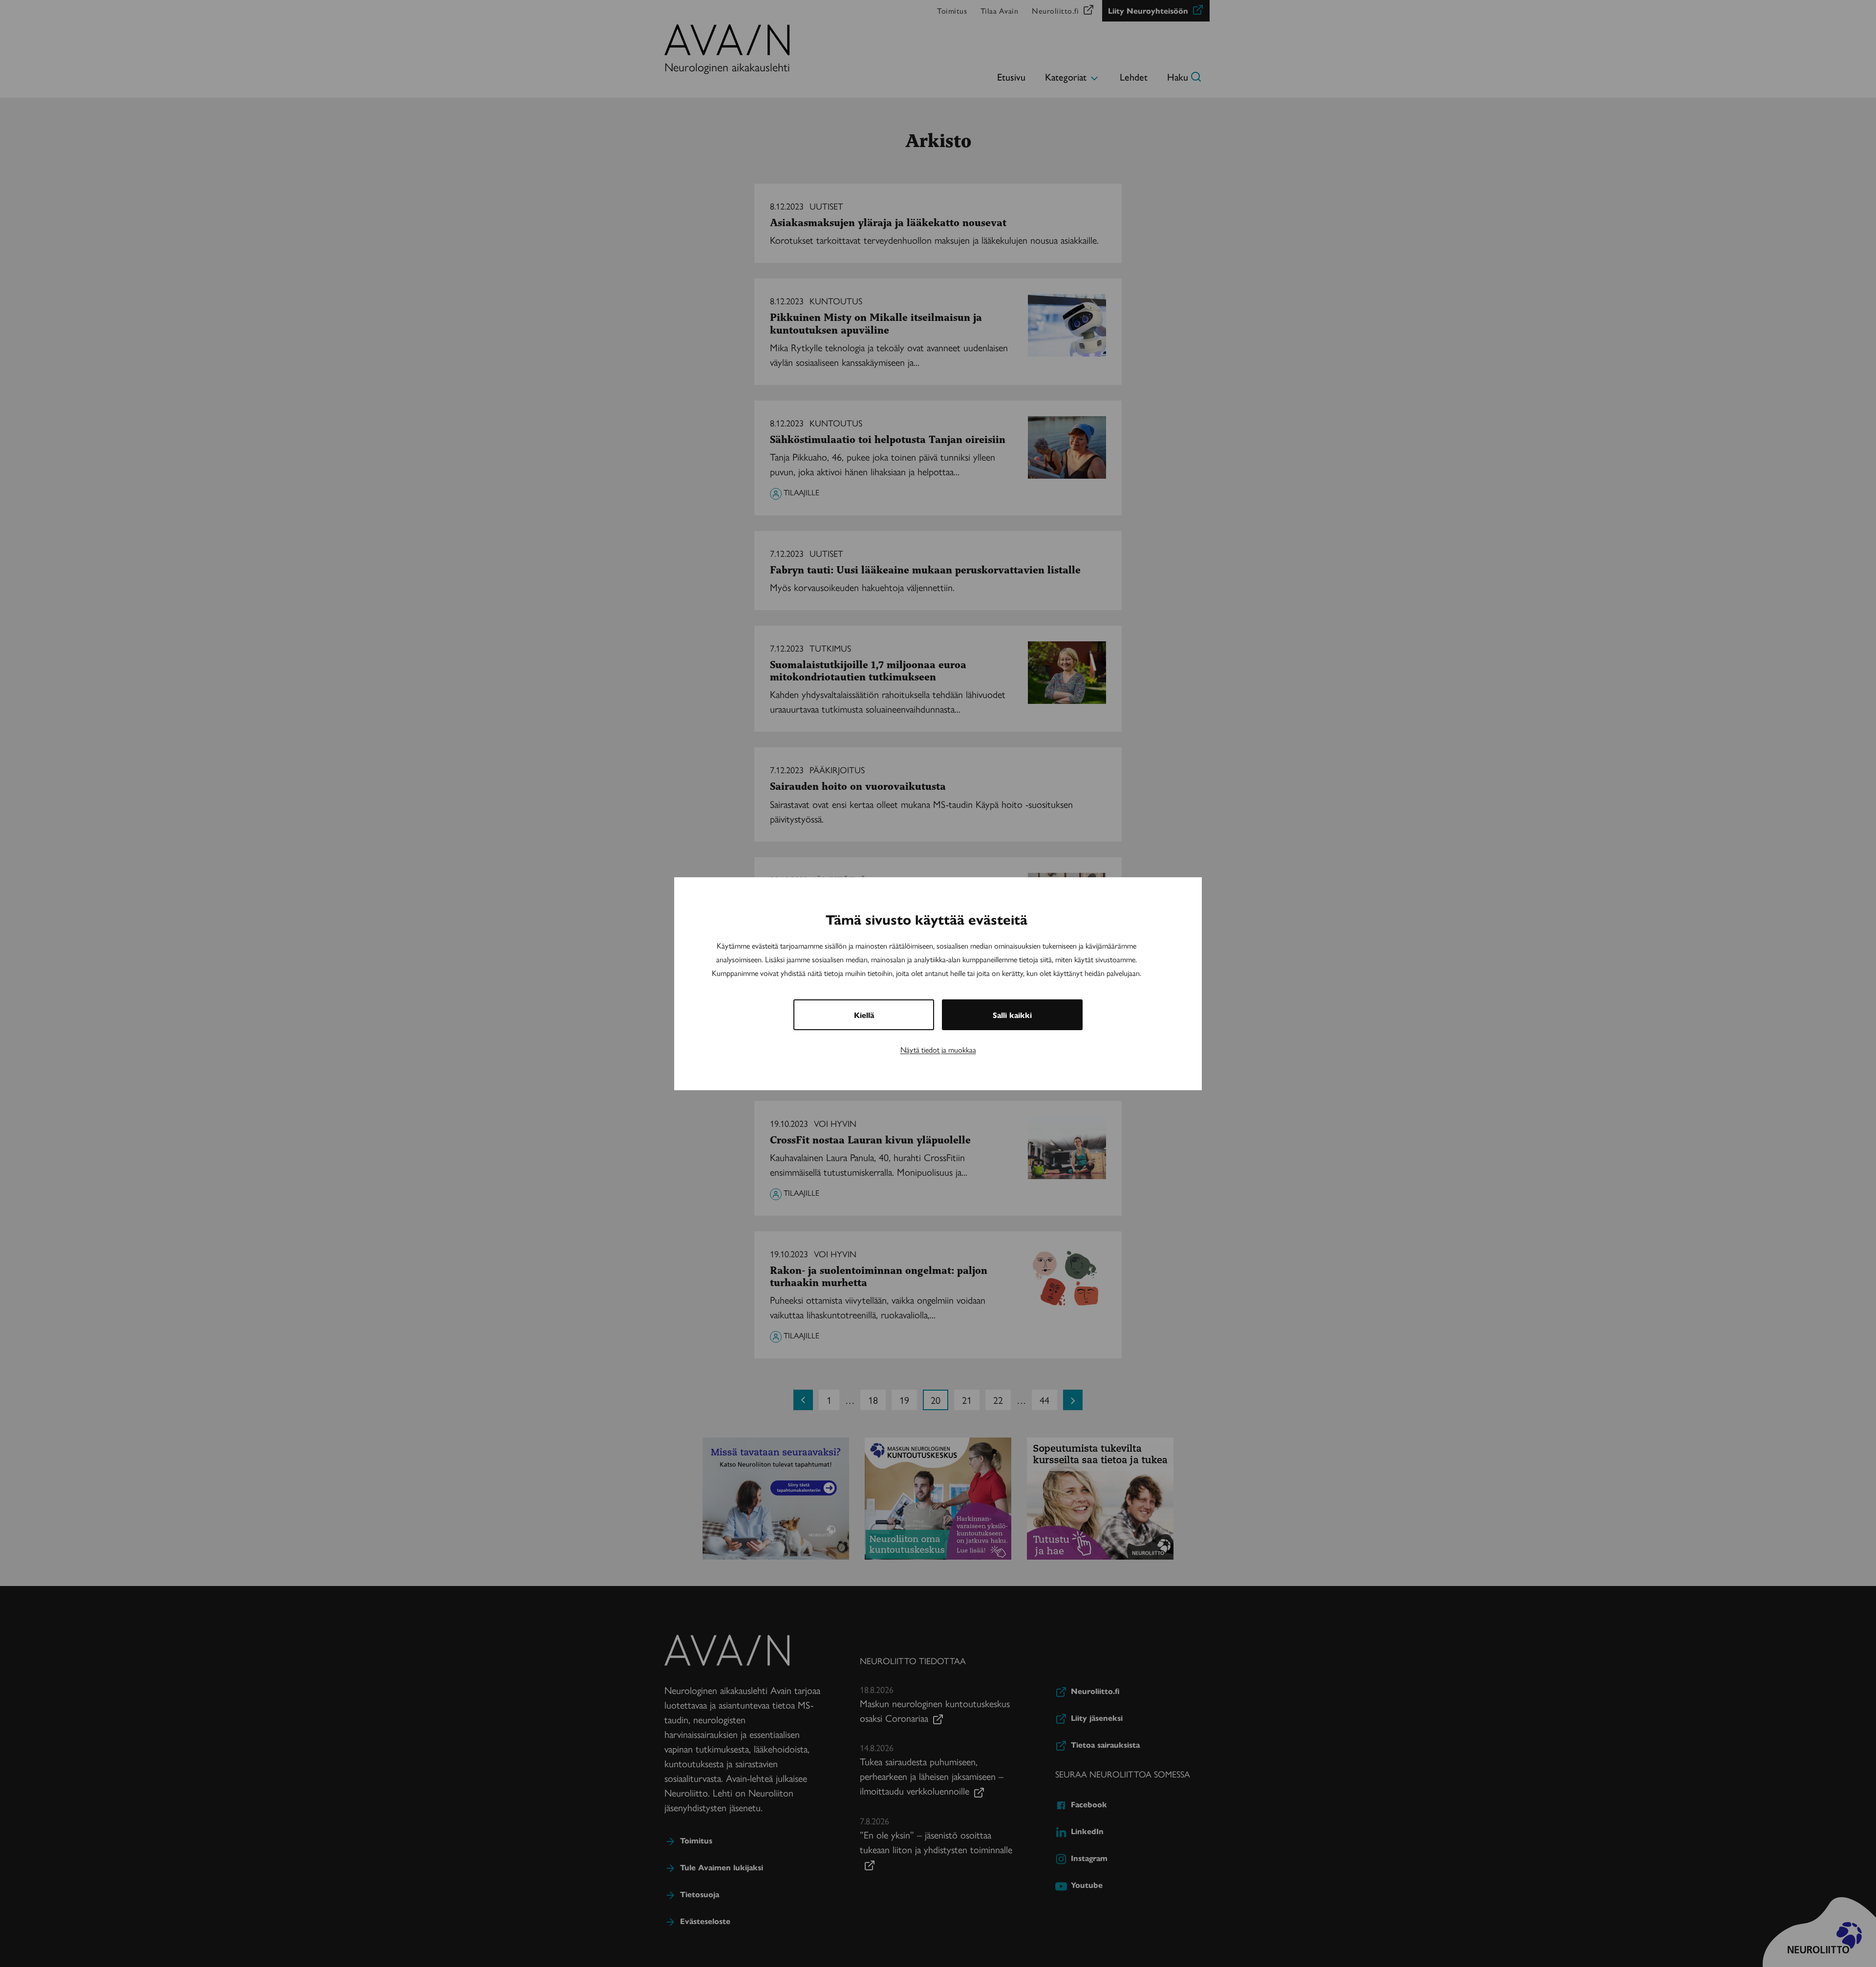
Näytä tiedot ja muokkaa (938, 1049)
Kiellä (864, 1015)
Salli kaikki (1012, 1015)
